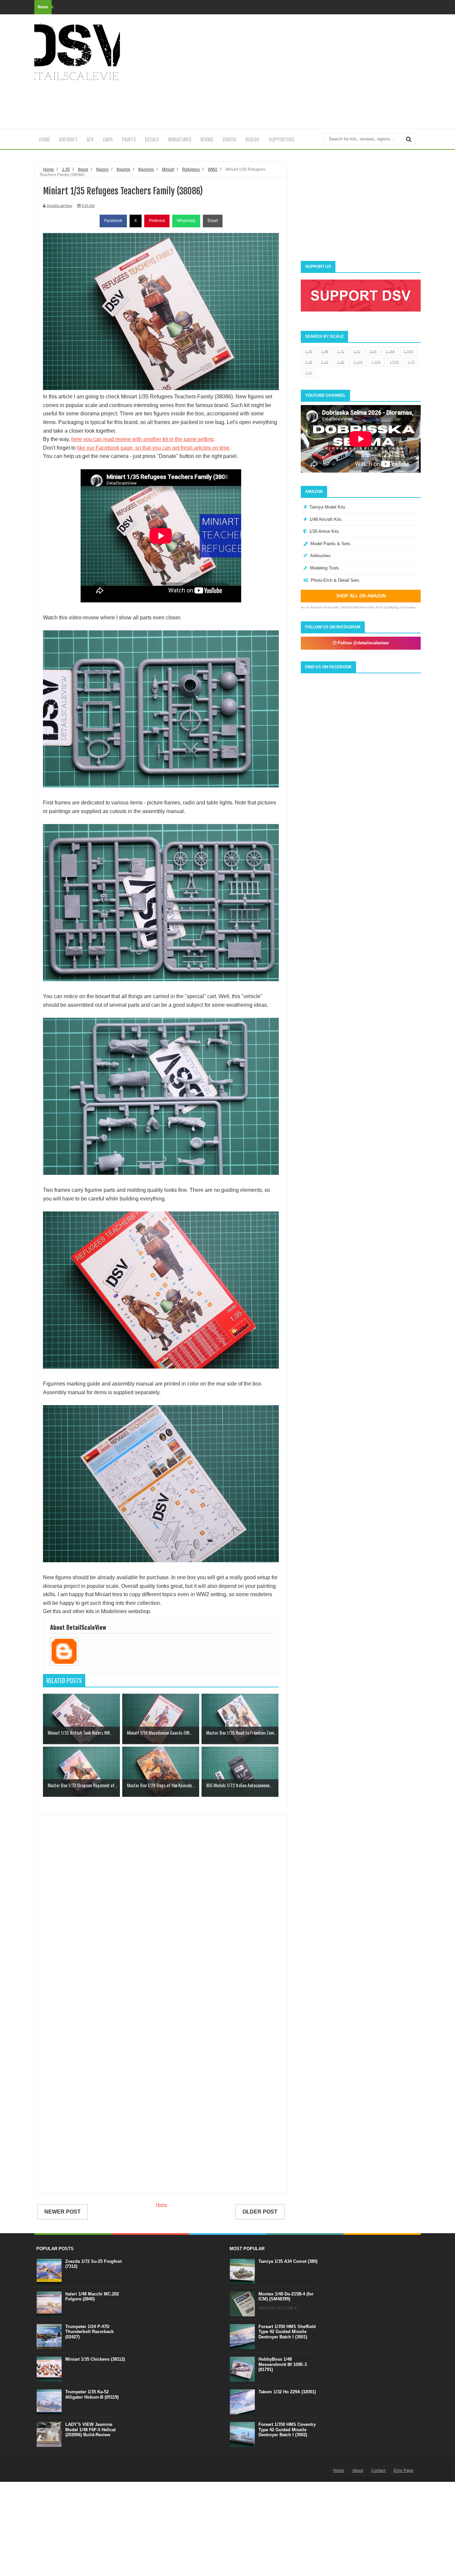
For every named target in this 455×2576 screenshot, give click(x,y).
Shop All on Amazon (361, 596)
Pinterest (157, 221)
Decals (152, 139)
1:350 (376, 362)
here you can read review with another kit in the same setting (142, 439)
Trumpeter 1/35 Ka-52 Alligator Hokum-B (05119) (92, 2394)
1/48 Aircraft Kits (326, 519)
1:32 (357, 351)
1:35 (309, 351)
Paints (129, 139)
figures (102, 169)
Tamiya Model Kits (327, 507)
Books (207, 139)
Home (44, 139)
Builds (252, 139)
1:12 (325, 362)
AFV (90, 139)
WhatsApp (186, 221)
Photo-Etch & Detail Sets (335, 580)
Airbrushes (320, 556)
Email (213, 221)
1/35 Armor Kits (324, 531)
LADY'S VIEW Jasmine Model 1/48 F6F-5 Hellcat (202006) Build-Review (90, 2430)
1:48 (325, 351)
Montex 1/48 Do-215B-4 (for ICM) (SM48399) (286, 2297)
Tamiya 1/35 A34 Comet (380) (288, 2261)
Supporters (281, 139)
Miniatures (180, 139)
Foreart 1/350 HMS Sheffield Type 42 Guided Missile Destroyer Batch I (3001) (287, 2332)
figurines (146, 169)
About (358, 2470)
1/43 (309, 373)
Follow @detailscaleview (363, 643)
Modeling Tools (325, 568)
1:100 (358, 362)
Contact (378, 2470)
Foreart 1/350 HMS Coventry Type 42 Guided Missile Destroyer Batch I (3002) (287, 2430)
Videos (229, 139)
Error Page (404, 2470)
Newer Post (62, 2212)
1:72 (341, 351)
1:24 (373, 351)
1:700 (409, 351)
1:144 (390, 351)
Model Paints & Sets (330, 544)
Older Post (260, 2212)
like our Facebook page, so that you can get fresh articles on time (153, 448)
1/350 (395, 362)
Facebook (113, 221)
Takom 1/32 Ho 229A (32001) (287, 2392)
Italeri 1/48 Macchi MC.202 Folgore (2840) (92, 2297)
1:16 (309, 362)
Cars (108, 139)
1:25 (411, 362)
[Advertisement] (299, 72)
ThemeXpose (71, 2470)
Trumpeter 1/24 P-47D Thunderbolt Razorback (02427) (89, 2332)
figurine (123, 169)
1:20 (341, 362)
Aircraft (68, 139)
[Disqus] (161, 1916)
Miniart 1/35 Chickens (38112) (95, 2359)
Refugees (191, 169)
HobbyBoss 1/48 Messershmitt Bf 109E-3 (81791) (283, 2364)
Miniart (168, 169)
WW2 (213, 169)
